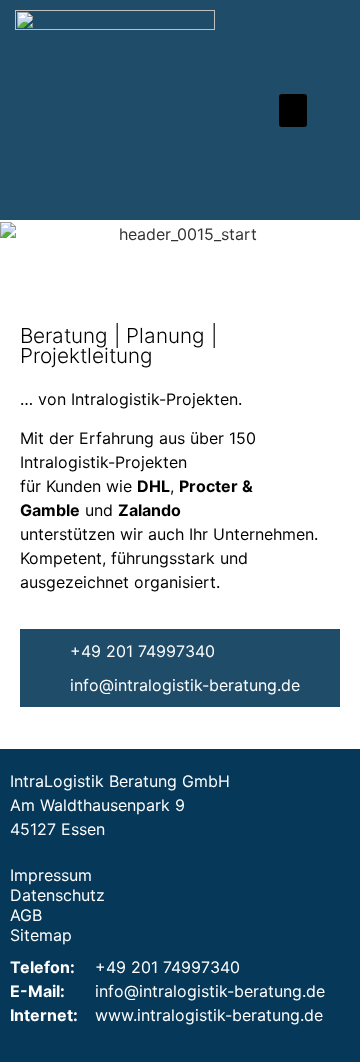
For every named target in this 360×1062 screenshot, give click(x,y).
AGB (26, 915)
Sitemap (41, 935)
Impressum (51, 875)
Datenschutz (57, 895)
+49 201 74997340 (167, 967)
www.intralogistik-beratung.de (209, 1015)
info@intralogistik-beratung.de (210, 991)
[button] (293, 110)
